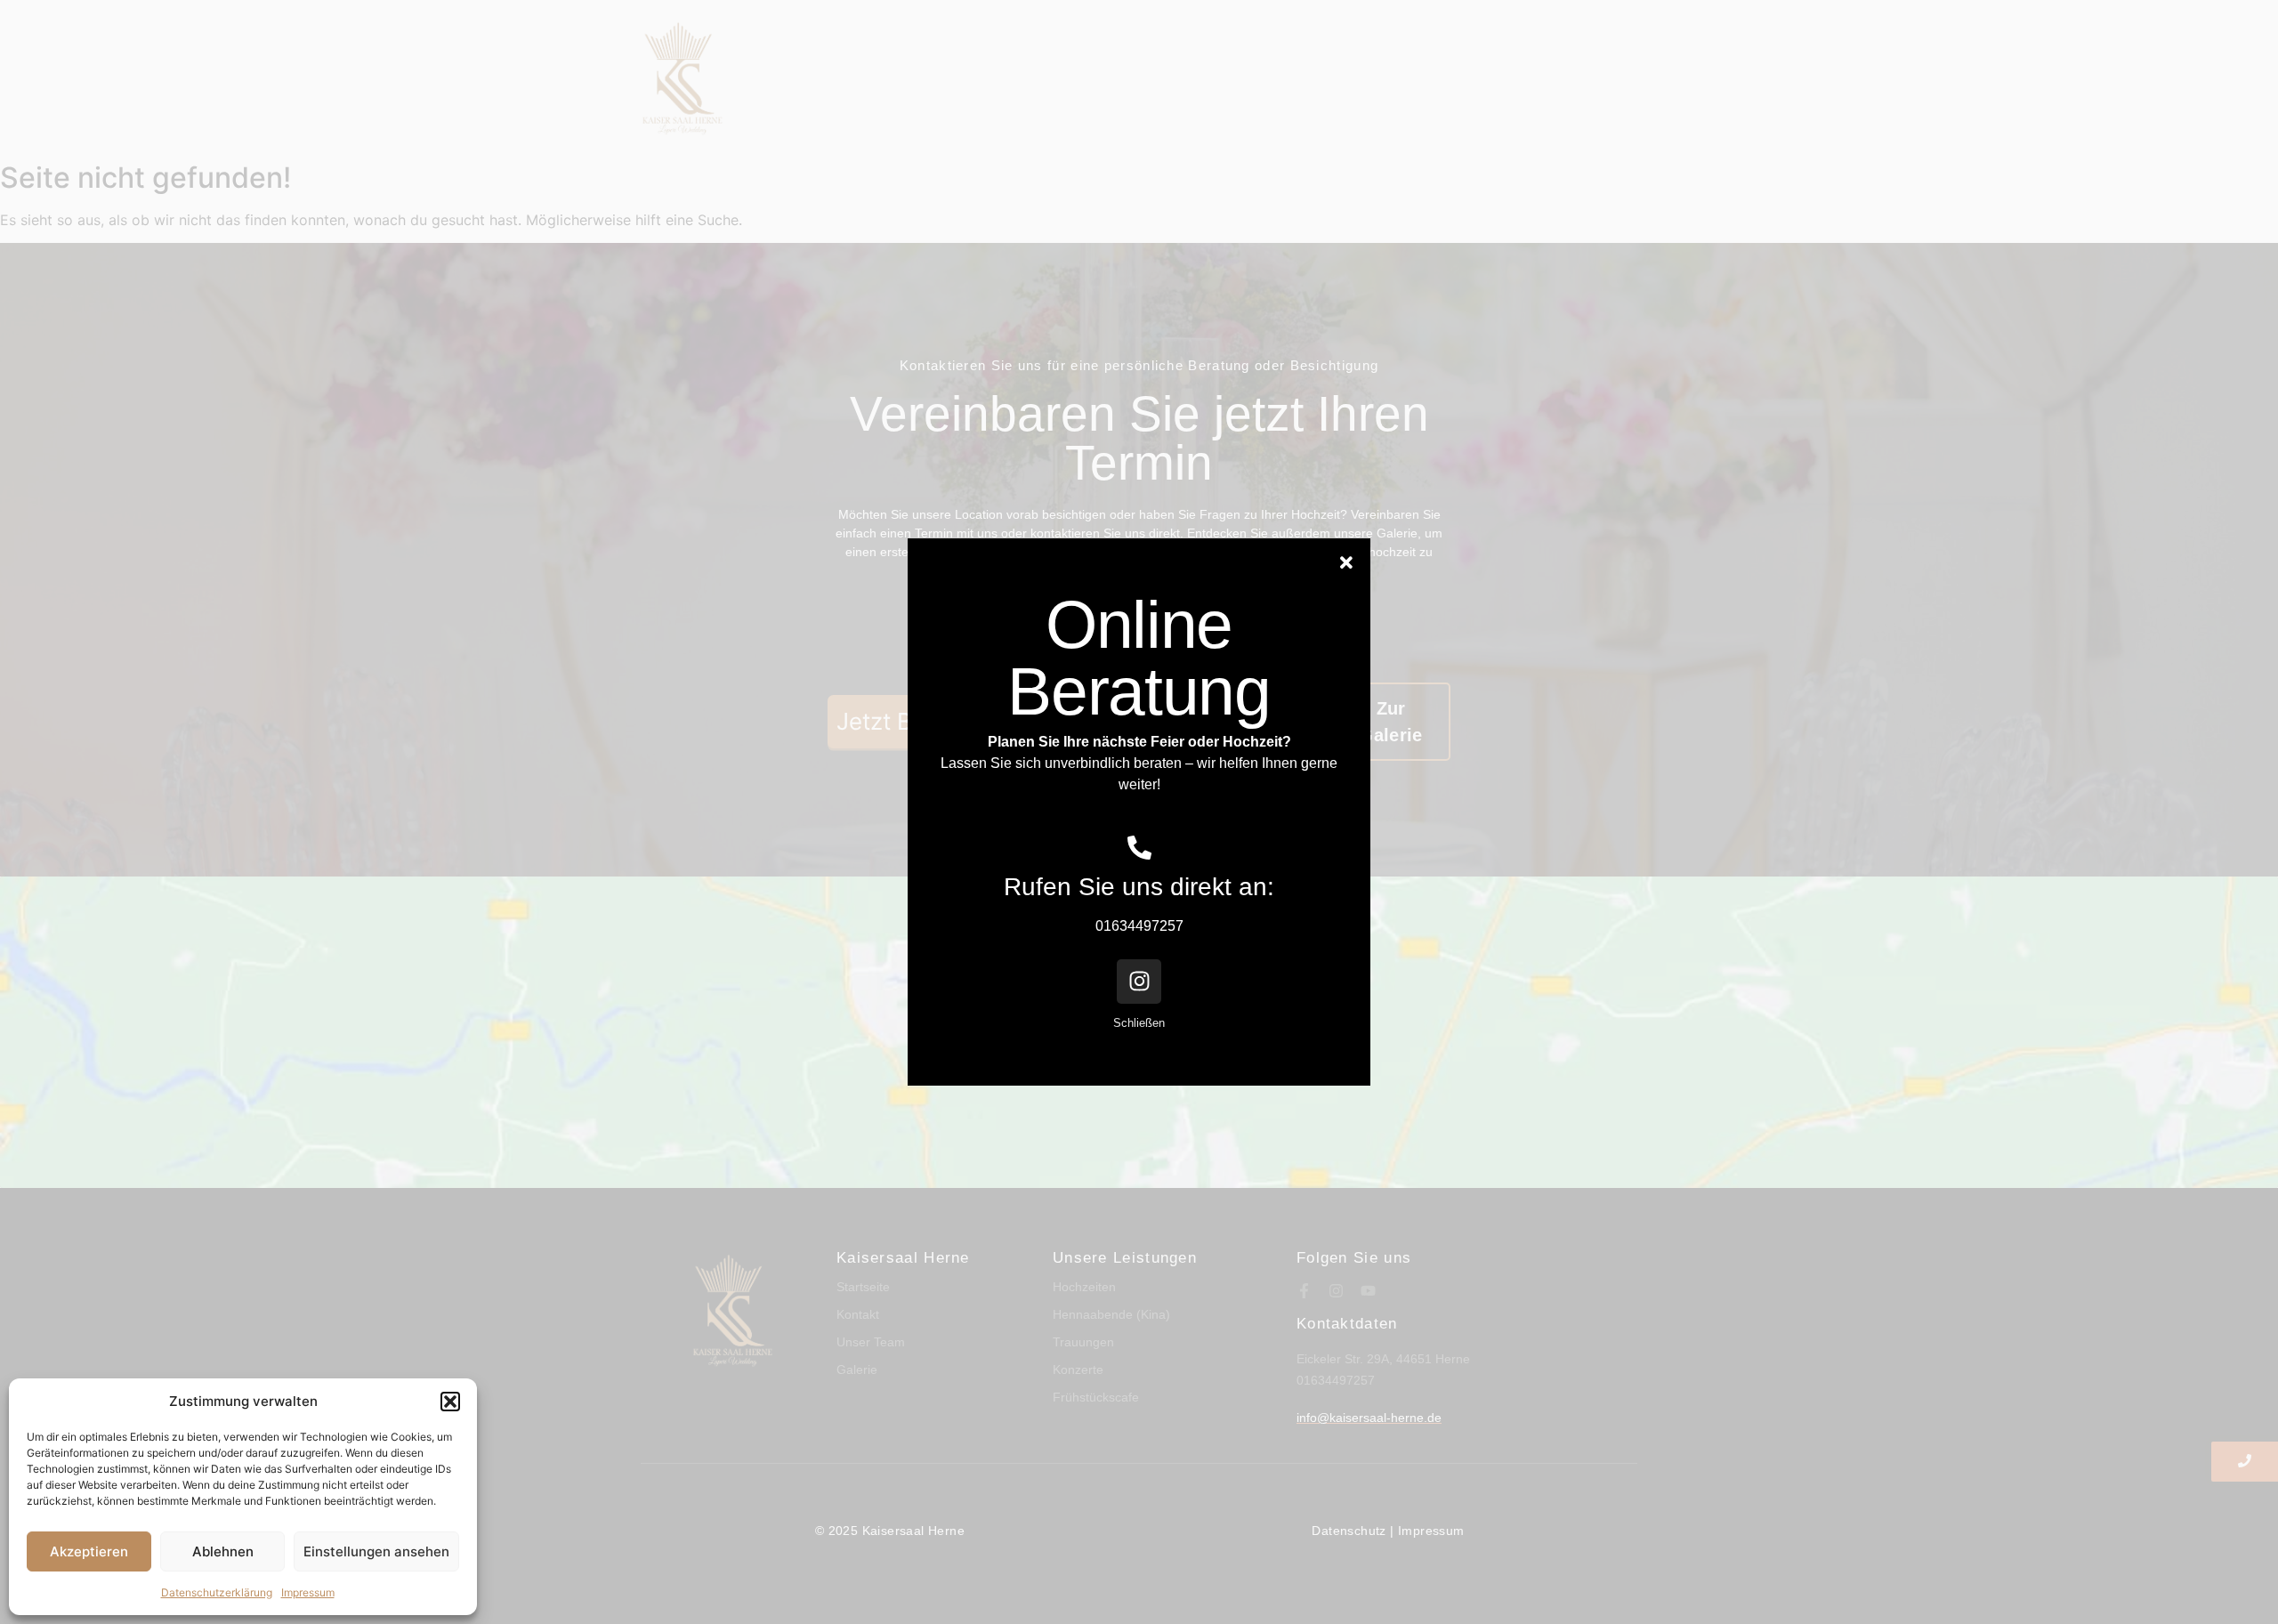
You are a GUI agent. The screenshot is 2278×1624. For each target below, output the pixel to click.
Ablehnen (223, 1551)
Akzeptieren (89, 1551)
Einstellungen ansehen (376, 1551)
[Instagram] (1139, 982)
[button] (450, 1402)
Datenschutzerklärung (217, 1592)
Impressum (308, 1592)
